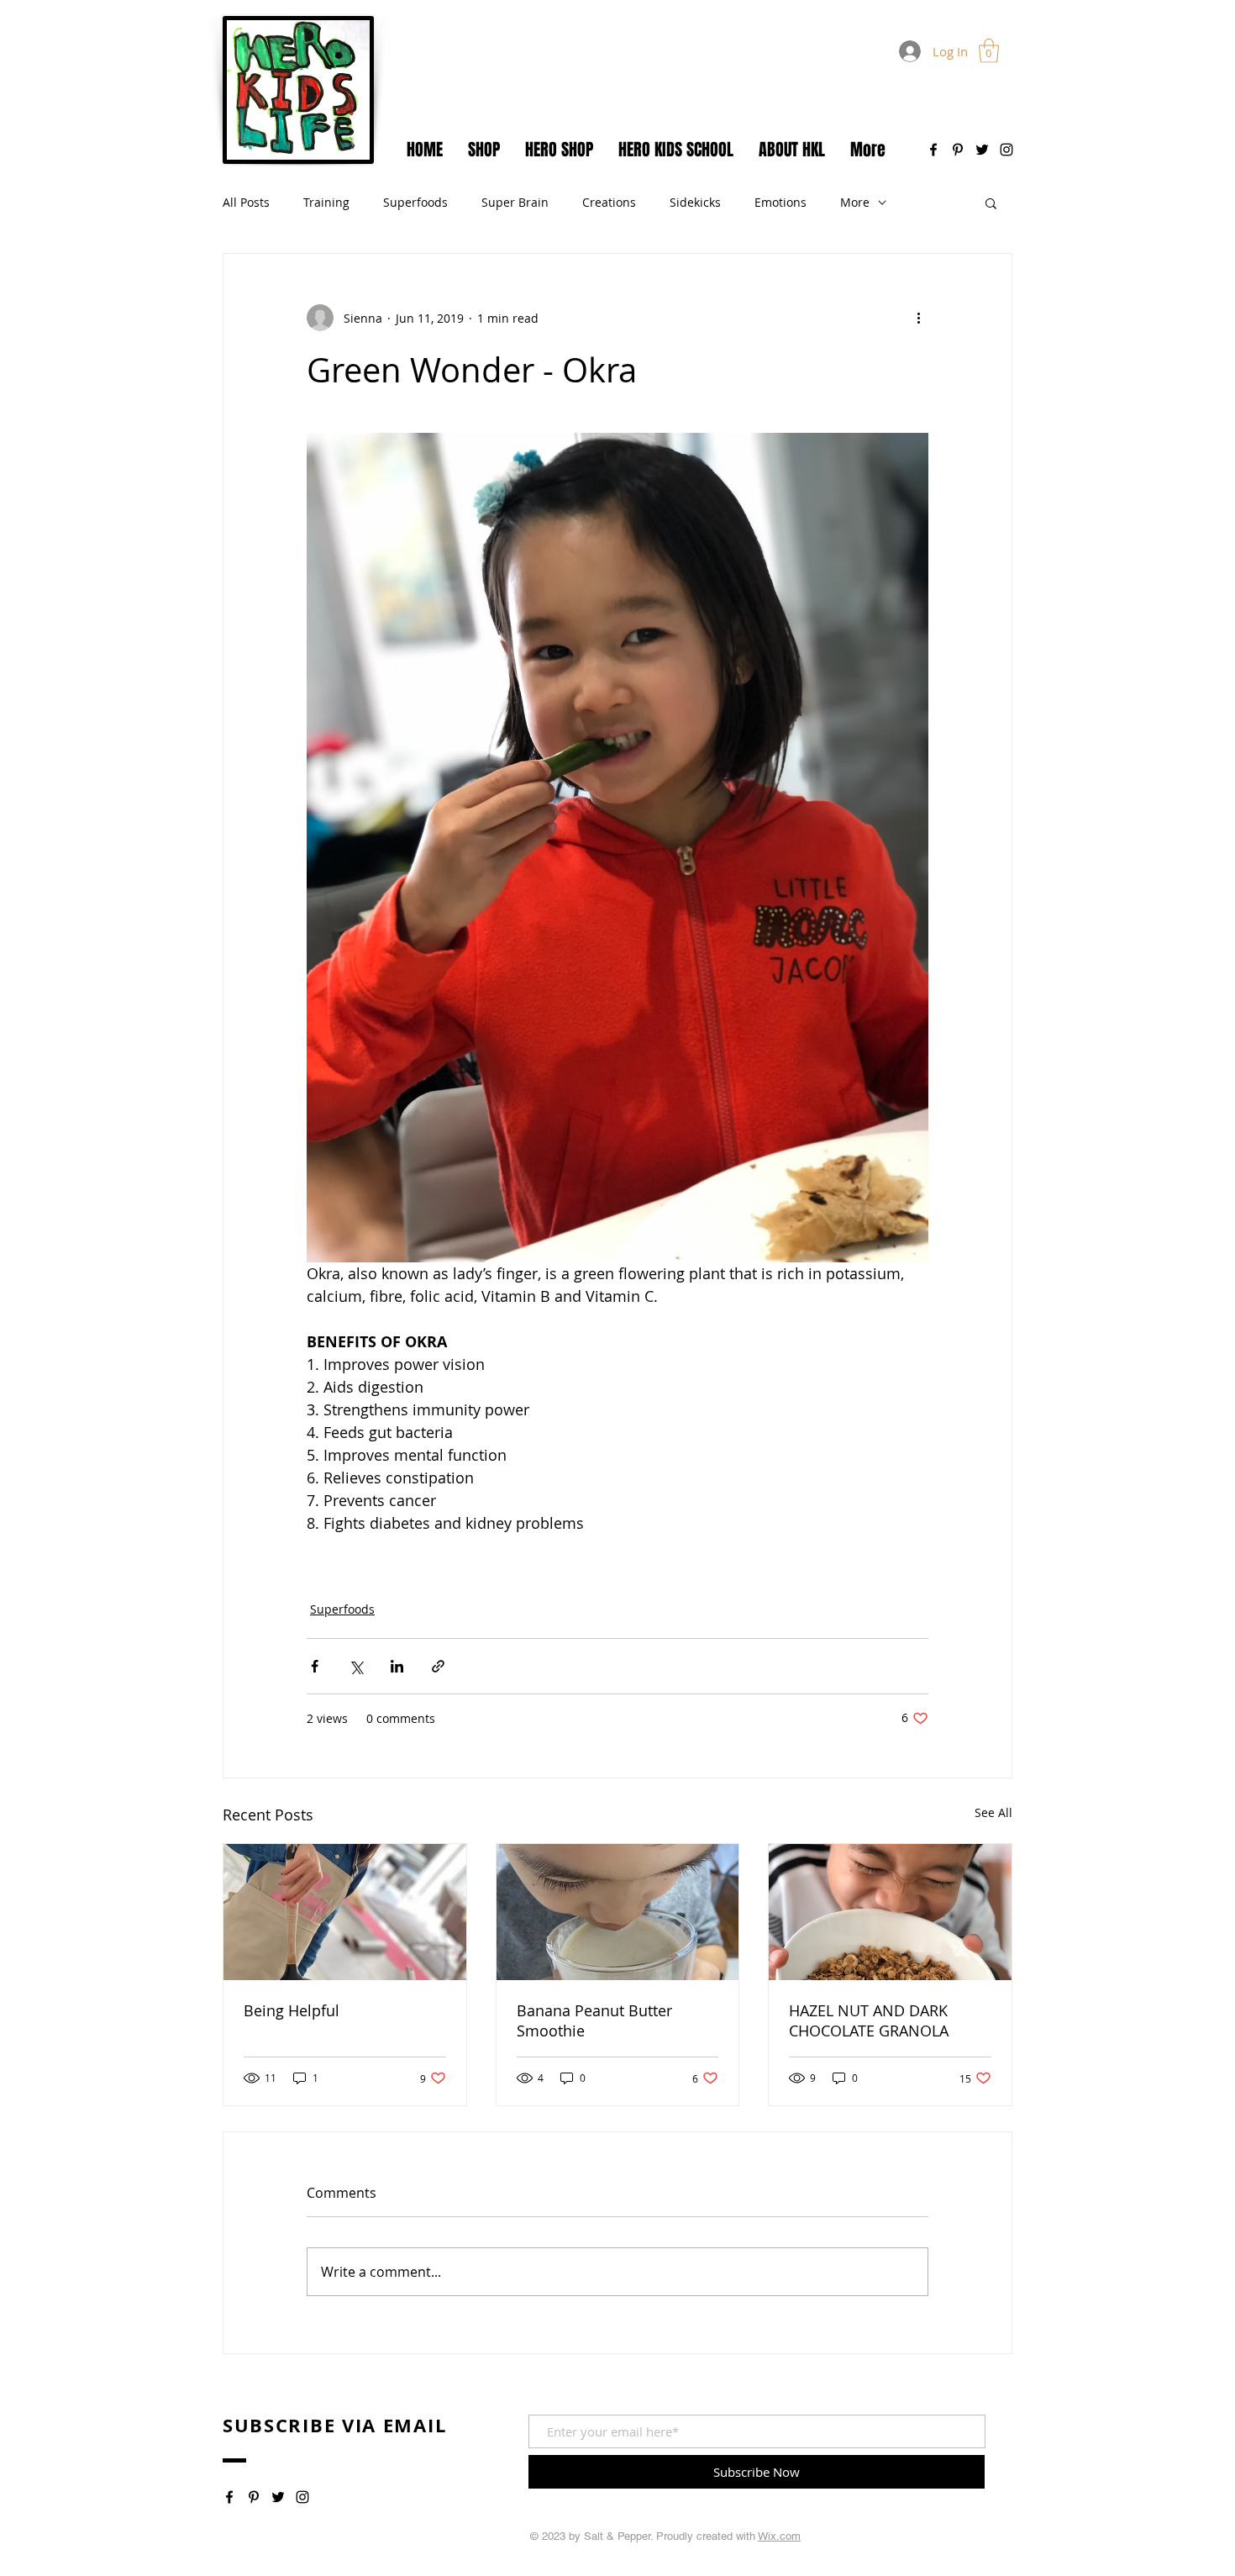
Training (326, 202)
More (855, 202)
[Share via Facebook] (315, 1666)
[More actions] (918, 318)
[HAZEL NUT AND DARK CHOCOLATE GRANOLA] (890, 1912)
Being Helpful (292, 2010)
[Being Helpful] (345, 1912)
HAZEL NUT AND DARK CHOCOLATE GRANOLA (869, 2020)
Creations (609, 202)
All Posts (246, 202)
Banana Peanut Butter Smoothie (594, 2020)
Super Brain (515, 202)
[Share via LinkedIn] (397, 1666)
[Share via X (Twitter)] (356, 1666)
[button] (989, 51)
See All (993, 1812)
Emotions (780, 202)
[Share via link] (438, 1666)
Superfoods (415, 202)
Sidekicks (695, 202)
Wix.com (779, 2536)
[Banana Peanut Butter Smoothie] (618, 1912)
